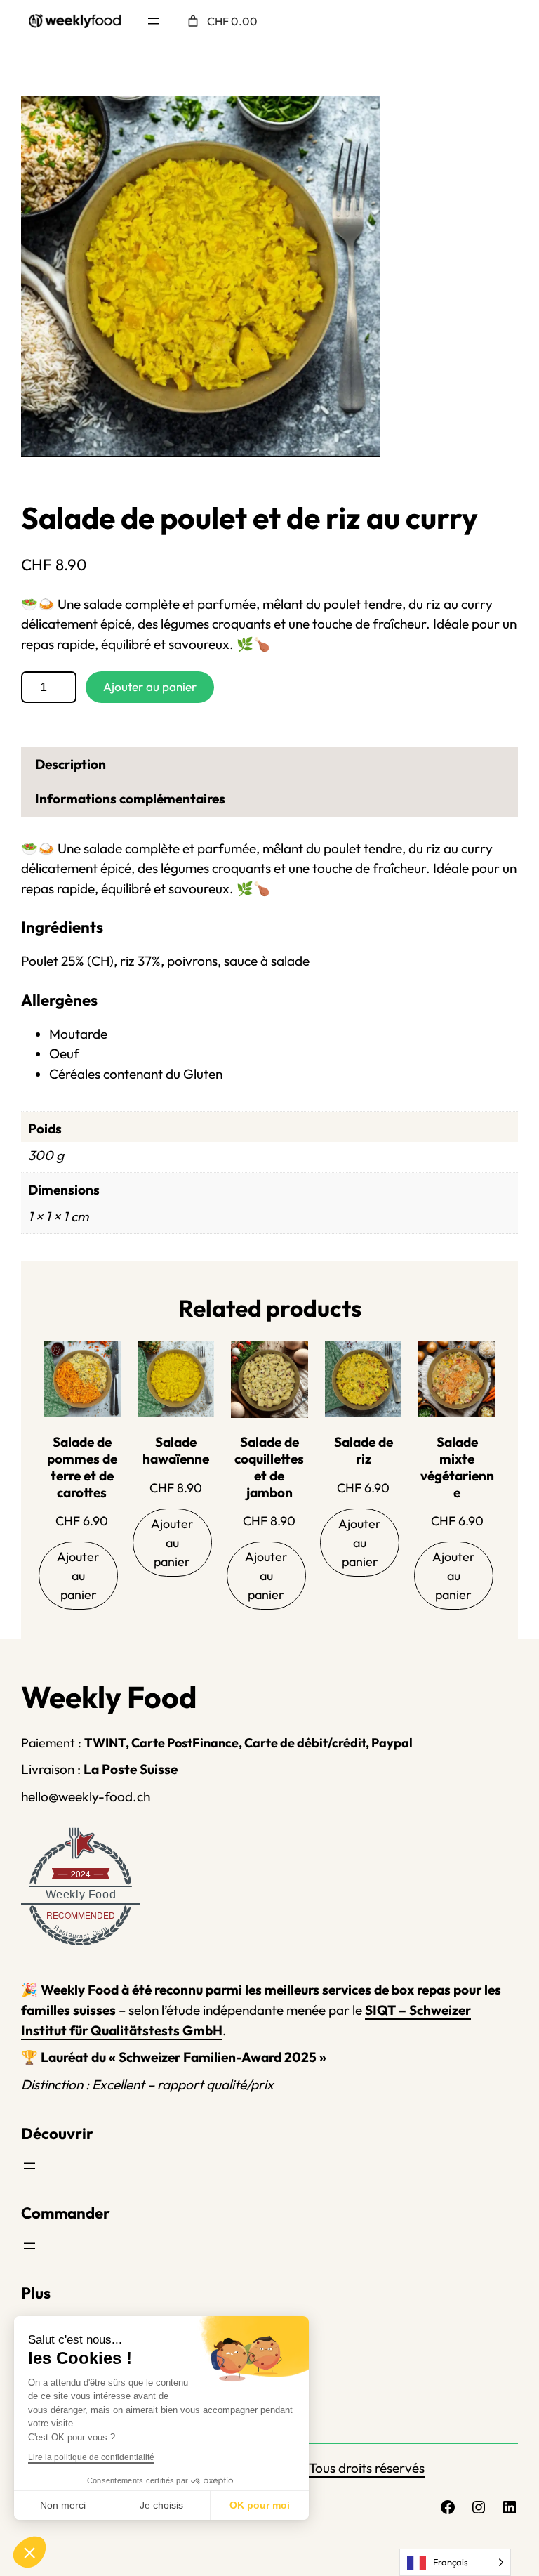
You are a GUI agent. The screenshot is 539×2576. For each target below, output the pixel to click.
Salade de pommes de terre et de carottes (82, 1467)
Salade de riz (364, 1451)
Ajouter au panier (150, 686)
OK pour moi (260, 2505)
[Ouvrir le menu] (154, 21)
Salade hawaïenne (176, 1451)
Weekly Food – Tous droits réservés (320, 2468)
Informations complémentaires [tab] (130, 799)
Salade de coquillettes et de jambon (269, 1467)
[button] (29, 2552)
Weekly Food (81, 1894)
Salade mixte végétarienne (457, 1467)
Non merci (63, 2505)
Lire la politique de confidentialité (91, 2457)
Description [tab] (71, 764)
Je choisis (161, 2505)
